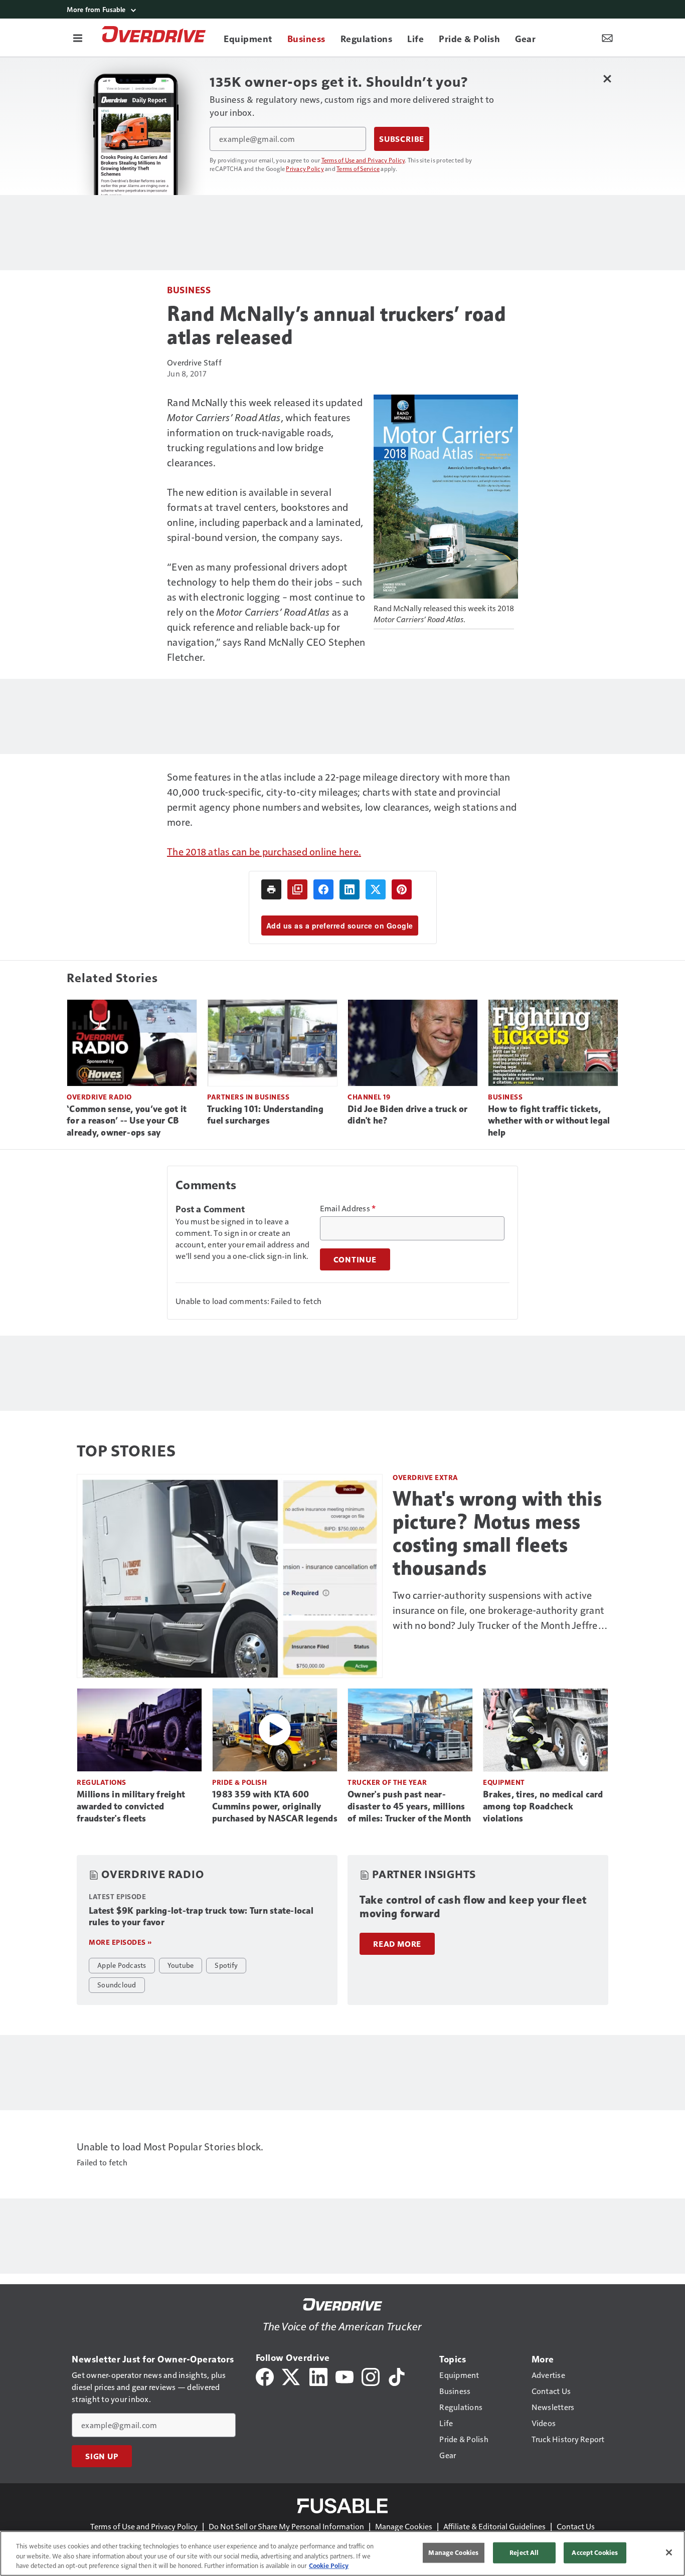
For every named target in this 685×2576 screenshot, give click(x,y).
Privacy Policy (305, 168)
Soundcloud (117, 1984)
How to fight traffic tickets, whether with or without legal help (549, 1121)
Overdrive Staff (194, 362)
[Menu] (78, 38)
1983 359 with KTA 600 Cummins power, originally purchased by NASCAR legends (275, 1806)
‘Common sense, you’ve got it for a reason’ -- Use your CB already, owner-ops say (127, 1121)
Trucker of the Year (387, 1782)
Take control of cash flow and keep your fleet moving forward (473, 1907)
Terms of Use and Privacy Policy (363, 160)
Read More (397, 1944)
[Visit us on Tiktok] (397, 2376)
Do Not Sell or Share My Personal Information (286, 2526)
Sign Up (102, 2456)
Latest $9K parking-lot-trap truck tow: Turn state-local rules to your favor (201, 1917)
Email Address (348, 1208)
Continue (355, 1259)
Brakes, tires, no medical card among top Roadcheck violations (543, 1806)
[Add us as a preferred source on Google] (297, 889)
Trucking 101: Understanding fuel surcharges (265, 1115)
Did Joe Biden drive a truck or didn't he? (408, 1115)
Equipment (504, 1782)
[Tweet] (376, 889)
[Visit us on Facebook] (265, 2376)
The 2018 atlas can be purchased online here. (264, 851)
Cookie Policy (329, 2565)
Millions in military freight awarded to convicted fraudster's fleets (131, 1806)
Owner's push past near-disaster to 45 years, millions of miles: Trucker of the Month (409, 1806)
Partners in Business (248, 1097)
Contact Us (576, 2526)
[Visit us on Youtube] (345, 2376)
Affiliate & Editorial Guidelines (494, 2526)
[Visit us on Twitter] (292, 2376)
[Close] (669, 2552)
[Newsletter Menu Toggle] (607, 38)
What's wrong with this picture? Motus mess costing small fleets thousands (497, 1533)
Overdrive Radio (99, 1097)
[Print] (271, 889)
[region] (342, 2553)
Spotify (226, 1965)
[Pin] (402, 889)
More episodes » (120, 1942)
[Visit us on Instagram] (371, 2376)
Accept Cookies (595, 2552)
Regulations (102, 1782)
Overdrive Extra (425, 1477)
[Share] (323, 889)
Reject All (524, 2552)
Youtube (181, 1965)
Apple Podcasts (122, 1965)
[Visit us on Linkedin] (318, 2376)
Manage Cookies (404, 2526)
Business (189, 290)
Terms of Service (358, 168)
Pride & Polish (239, 1782)
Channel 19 (369, 1097)
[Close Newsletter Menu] (607, 78)
